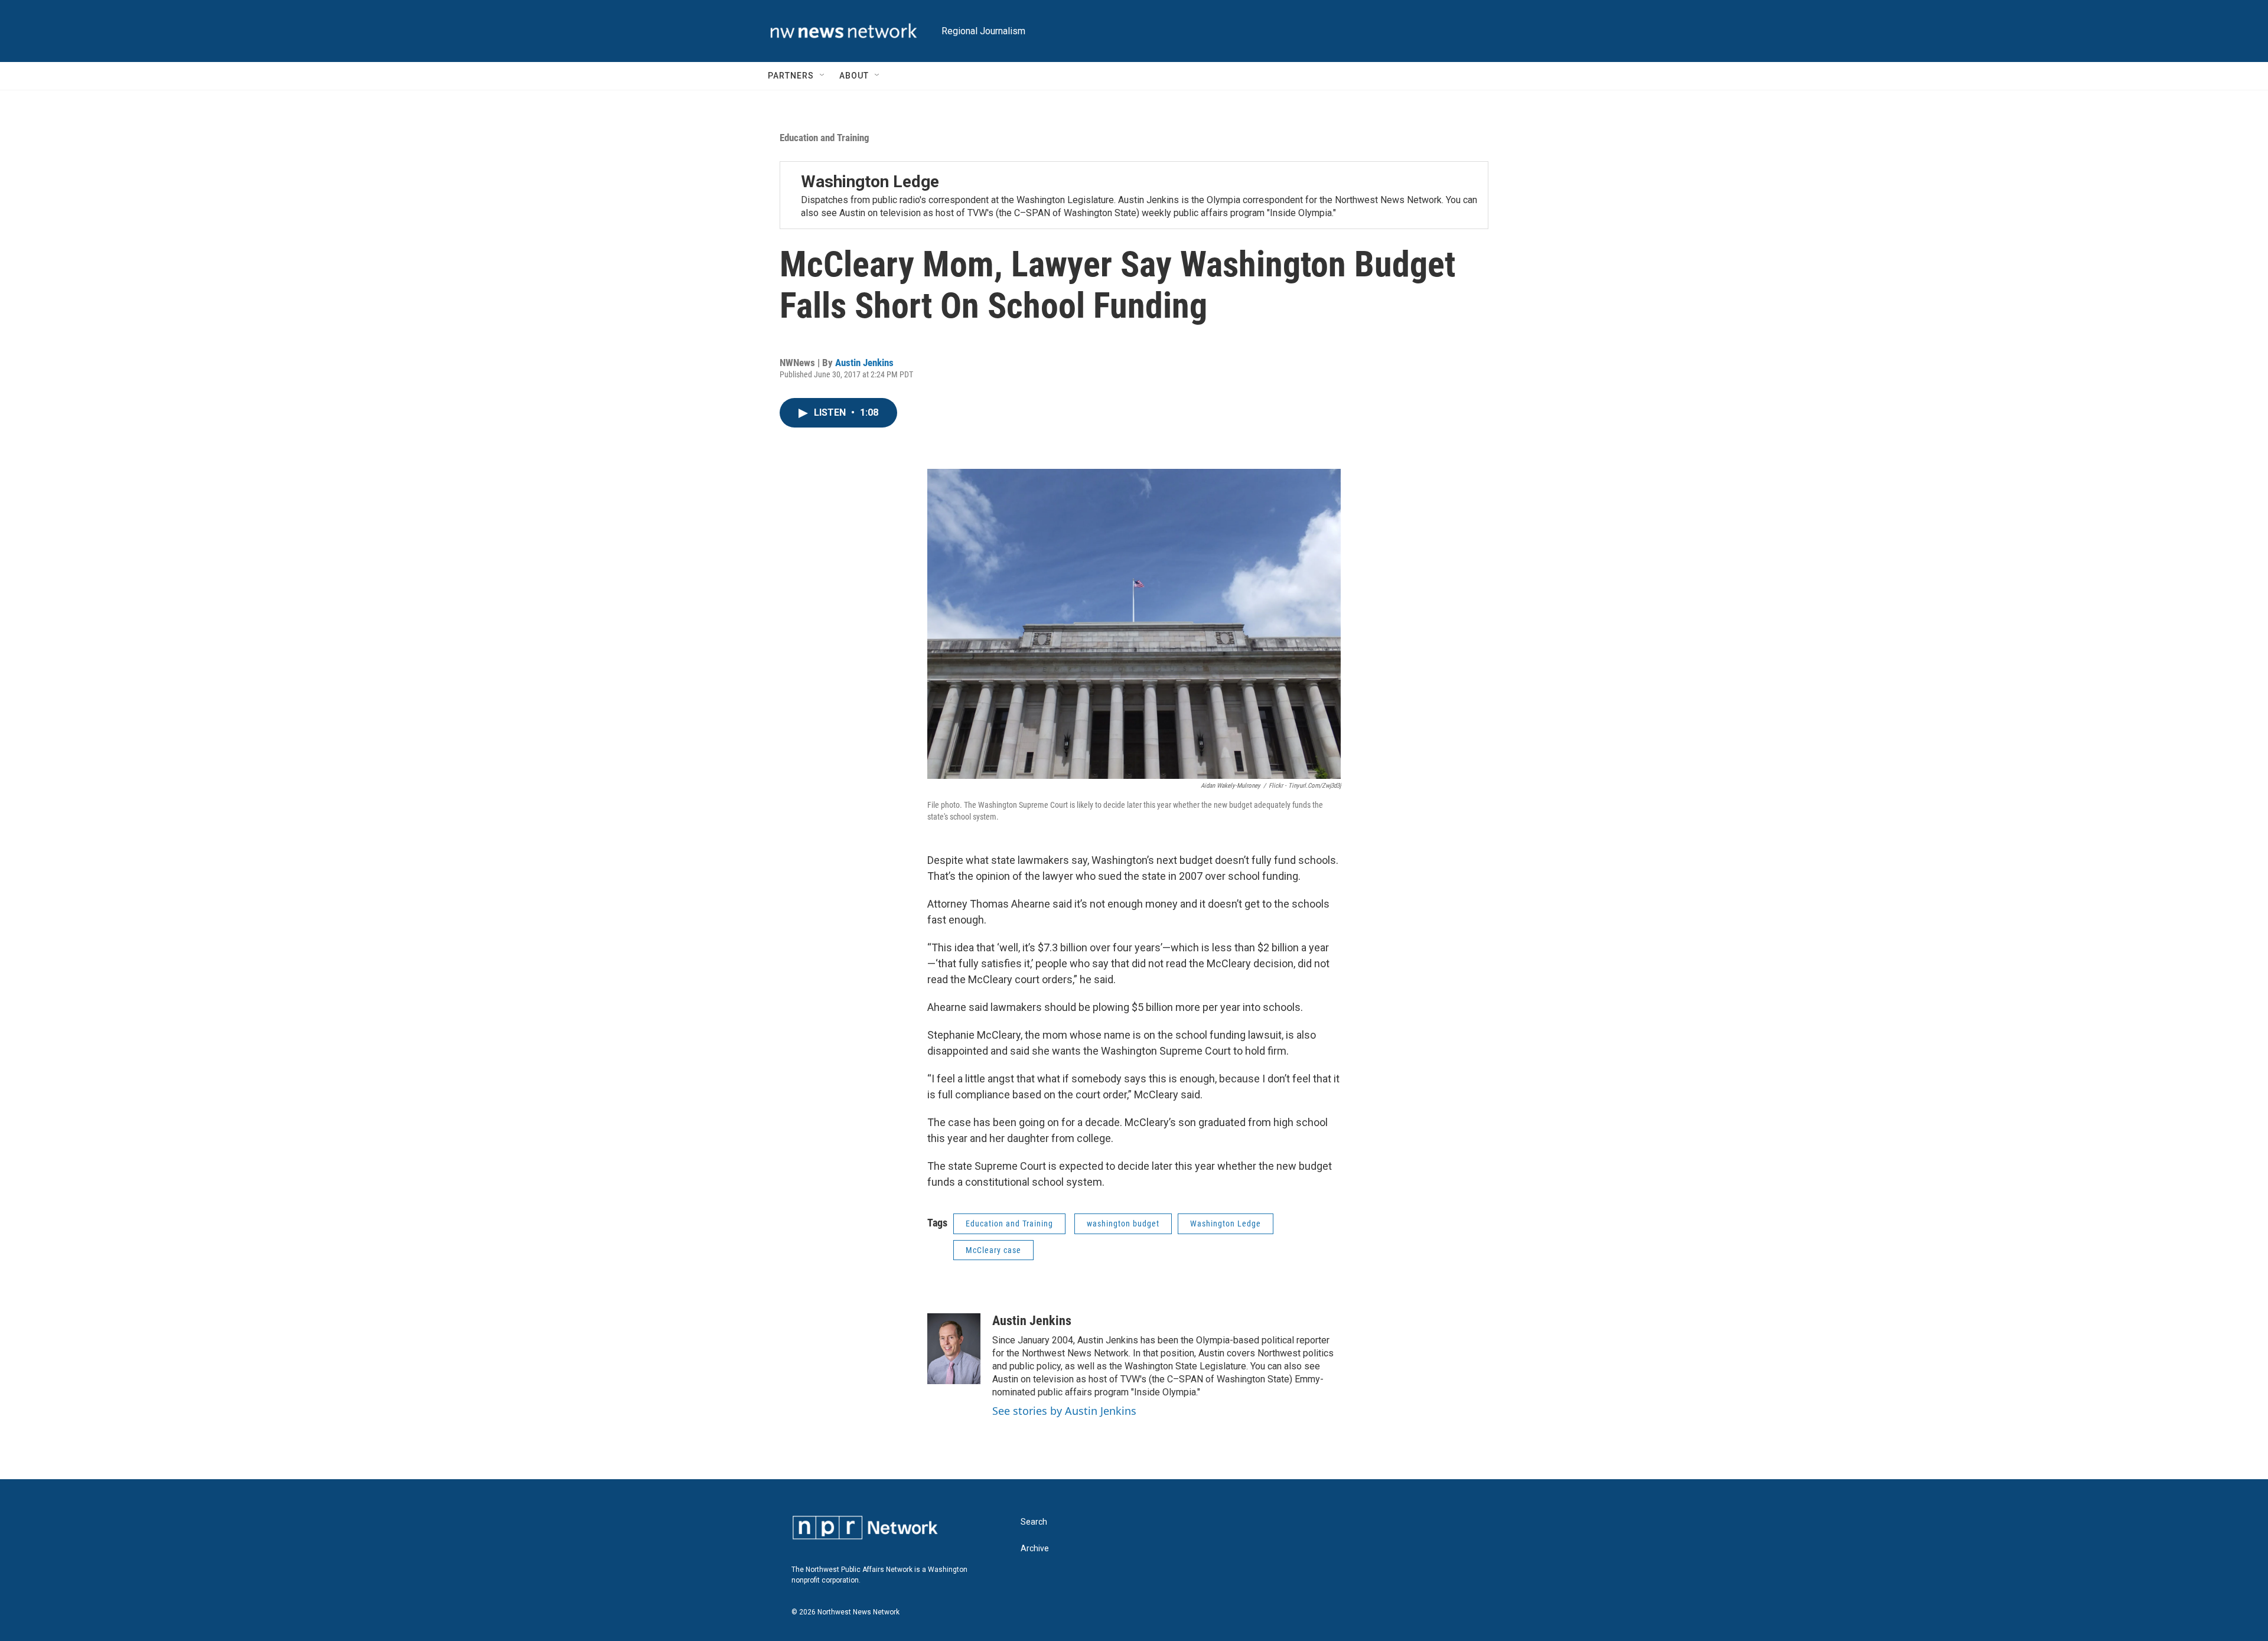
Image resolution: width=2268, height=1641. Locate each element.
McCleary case (993, 1250)
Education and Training (825, 138)
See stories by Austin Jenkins (1064, 1411)
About (854, 76)
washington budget (1123, 1224)
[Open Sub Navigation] (823, 76)
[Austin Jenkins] (954, 1349)
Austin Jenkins (864, 363)
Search (1034, 1522)
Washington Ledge (870, 182)
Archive (1035, 1549)
